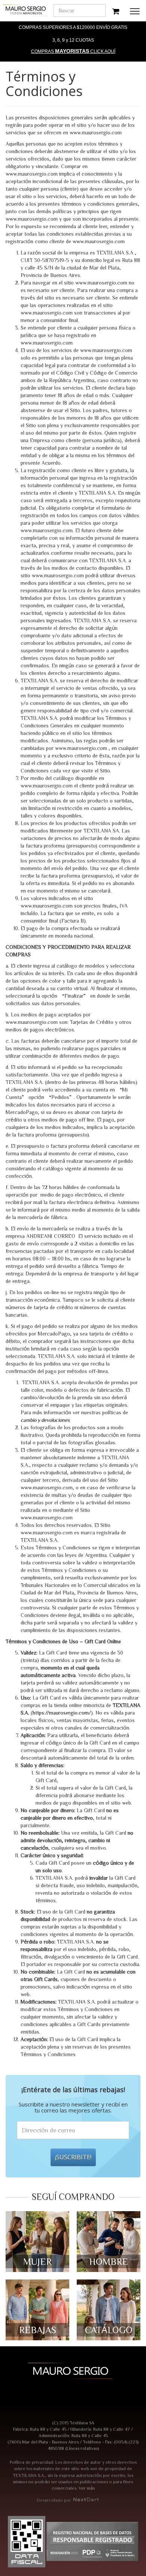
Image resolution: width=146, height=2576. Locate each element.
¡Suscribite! (73, 2157)
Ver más (87, 2488)
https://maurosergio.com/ (62, 1713)
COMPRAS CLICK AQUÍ (73, 51)
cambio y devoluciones (45, 1420)
